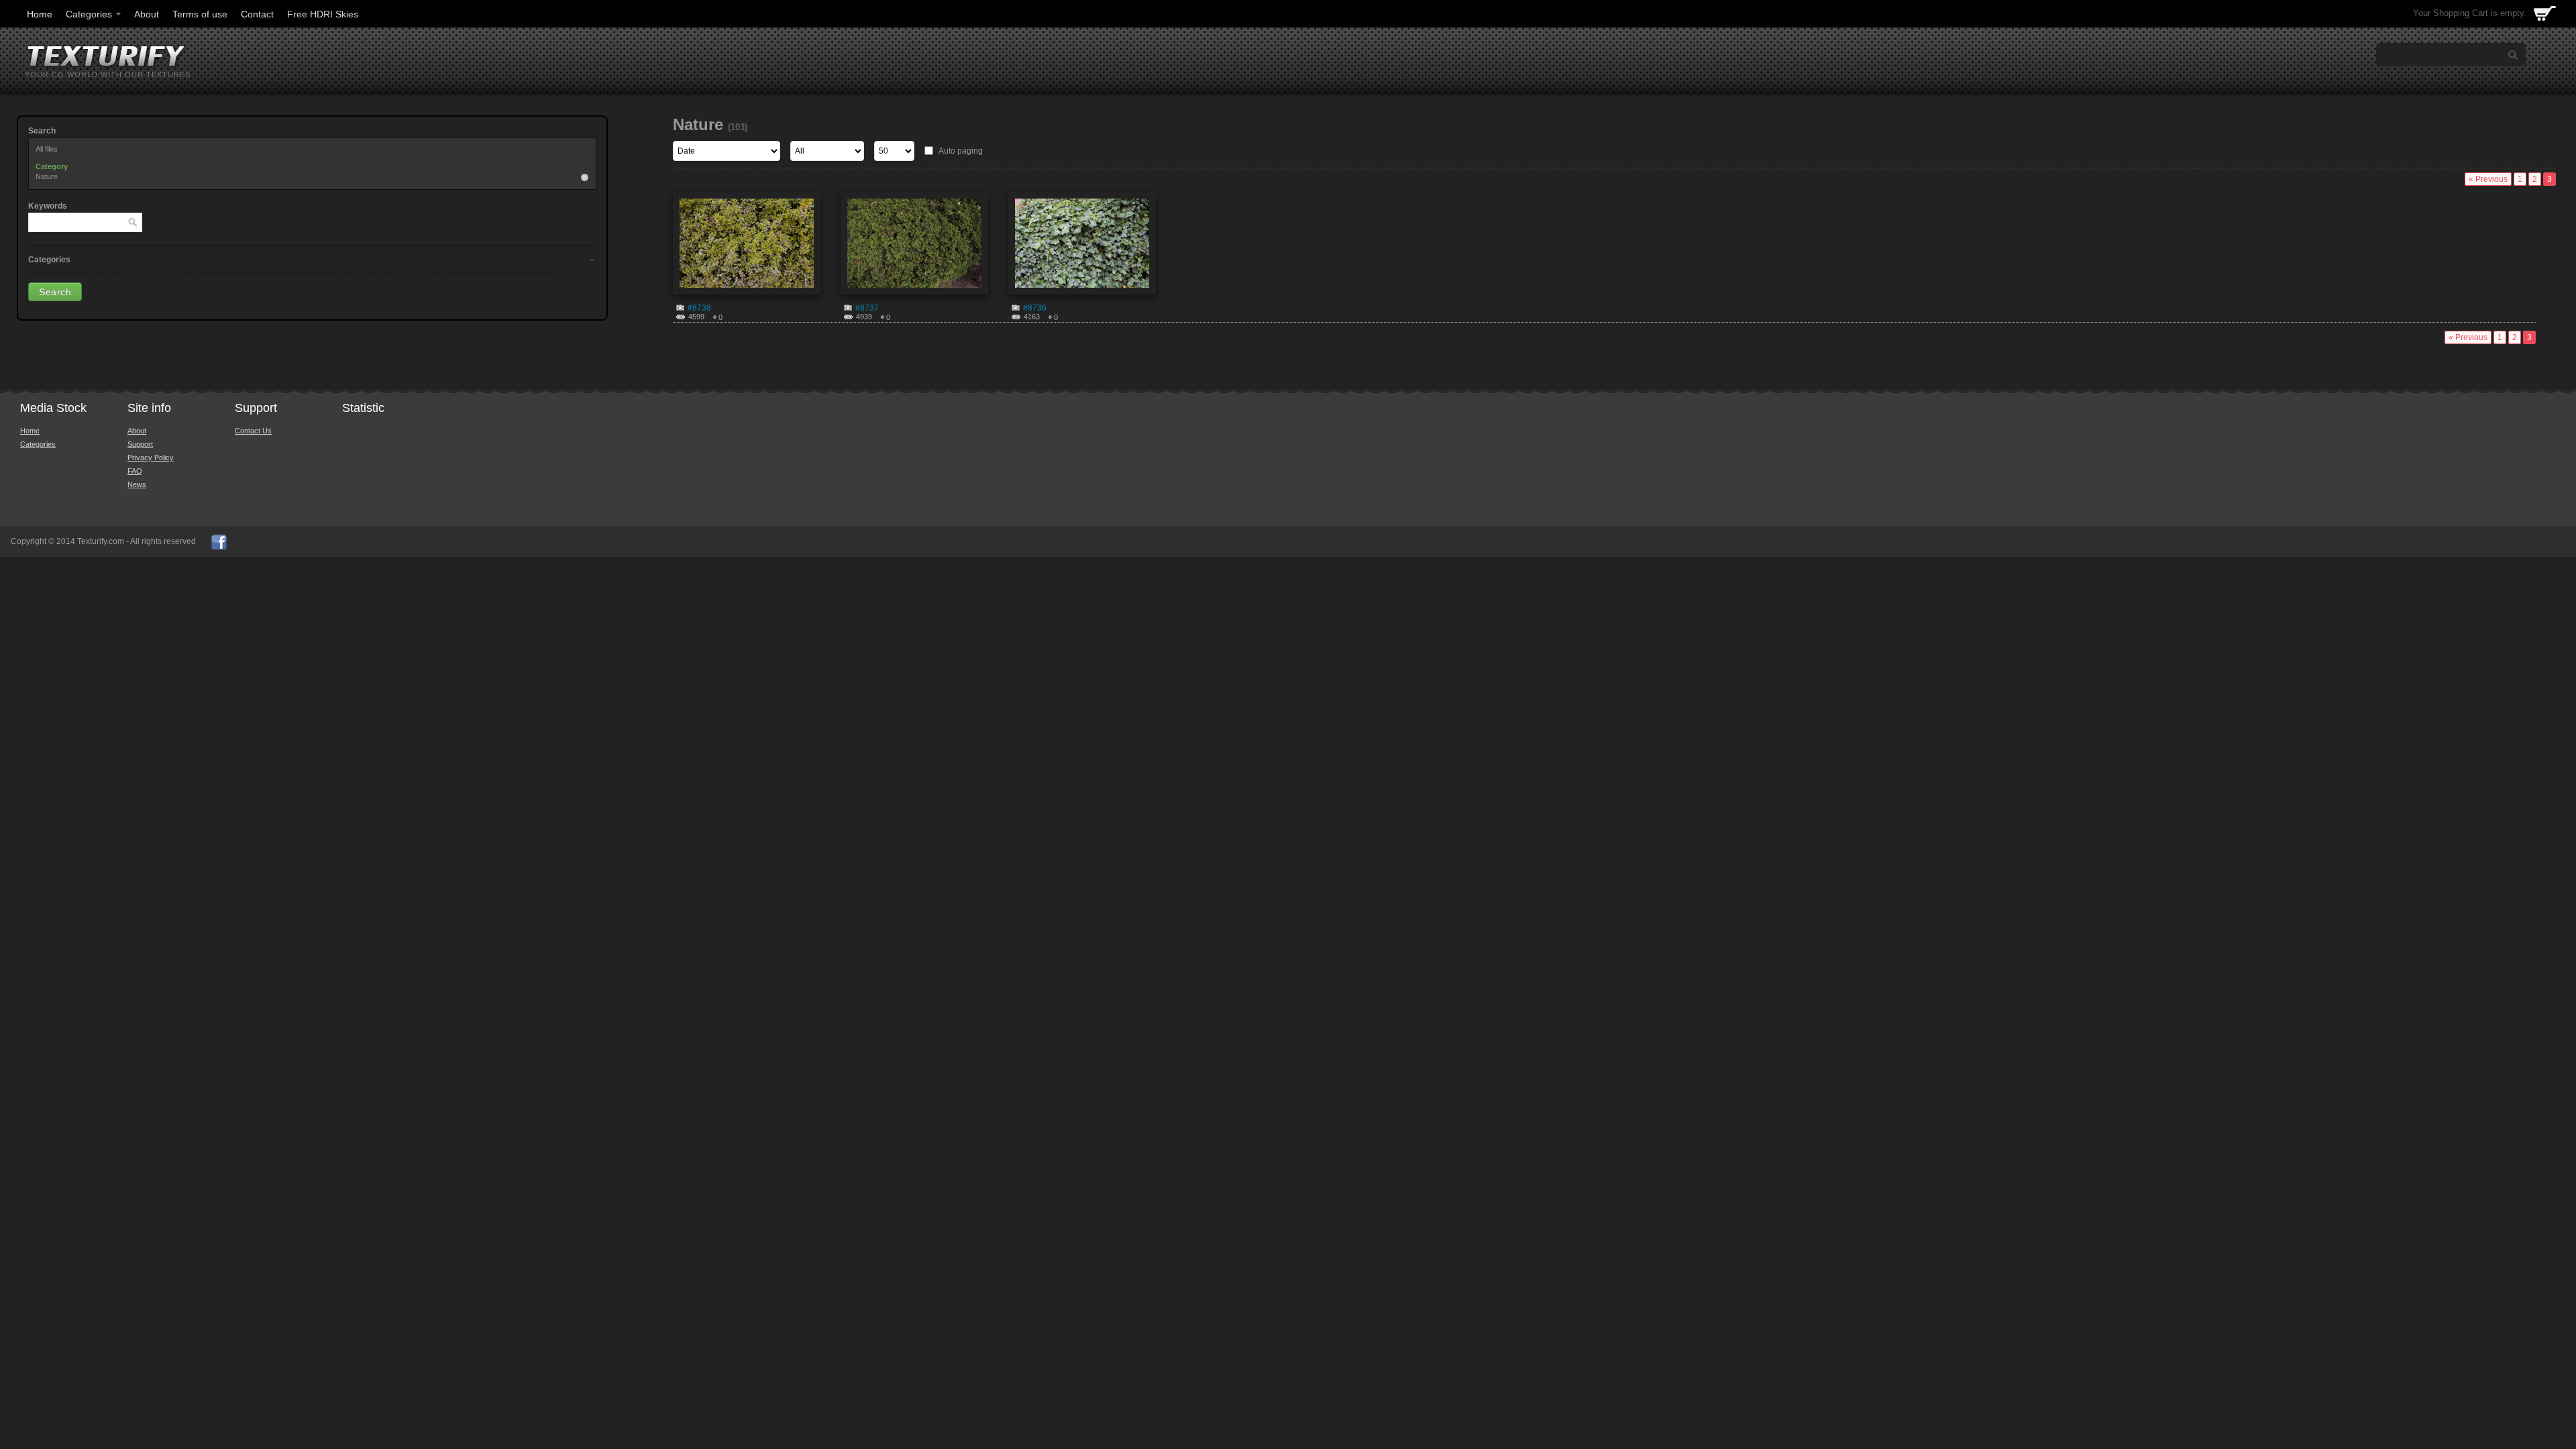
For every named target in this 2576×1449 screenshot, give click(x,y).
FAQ (135, 471)
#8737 (867, 308)
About (147, 14)
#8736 (1035, 308)
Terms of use (200, 14)
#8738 (699, 308)
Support (140, 444)
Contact (257, 14)
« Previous (2488, 179)
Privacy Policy (151, 458)
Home (40, 14)
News (137, 484)
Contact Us (253, 431)
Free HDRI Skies (323, 14)
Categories (89, 14)
